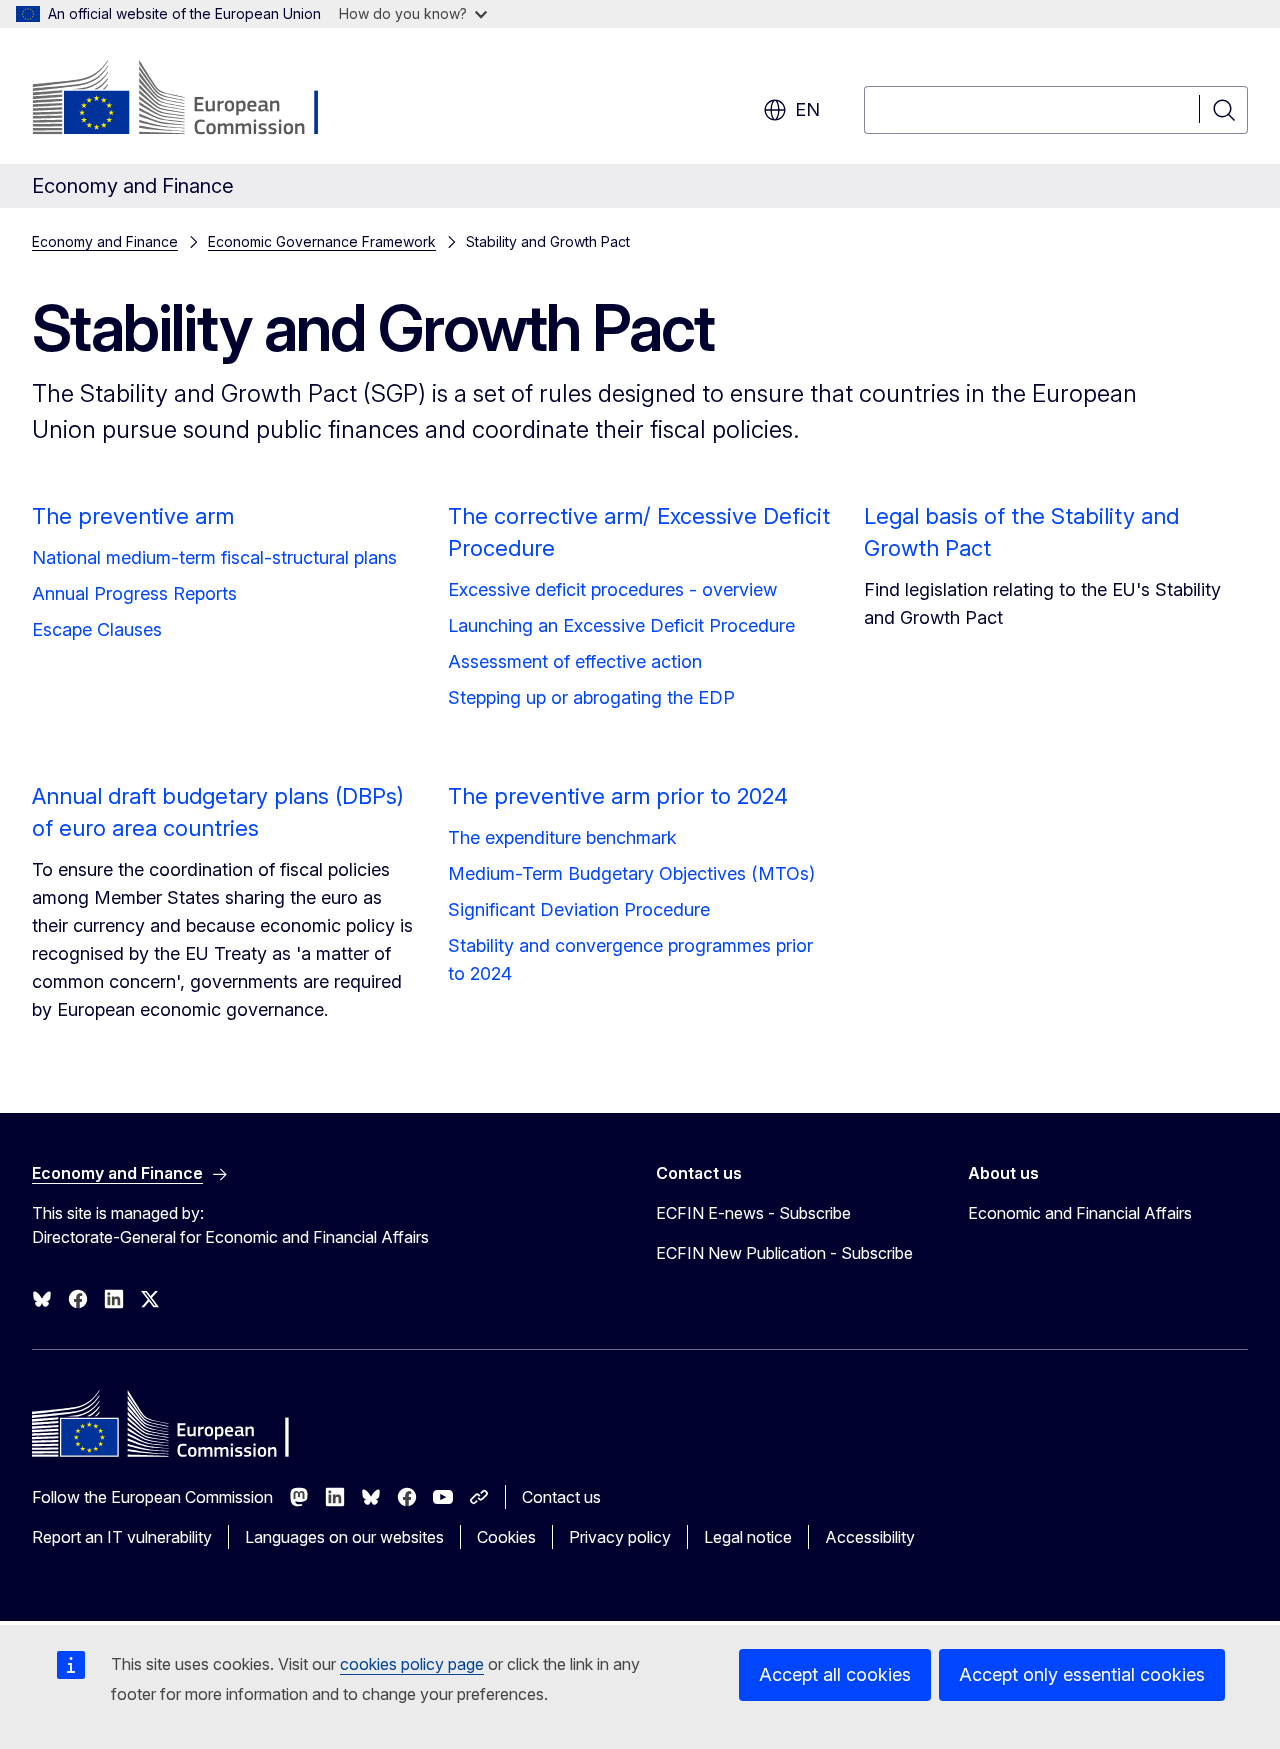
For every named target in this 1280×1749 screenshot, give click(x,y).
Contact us (561, 1497)
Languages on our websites (344, 1537)
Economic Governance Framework (322, 241)
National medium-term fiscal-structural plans (214, 557)
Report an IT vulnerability (122, 1537)
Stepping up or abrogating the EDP (591, 697)
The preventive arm (133, 516)
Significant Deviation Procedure (579, 909)
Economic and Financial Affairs (1080, 1213)
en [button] (807, 109)
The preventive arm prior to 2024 (618, 796)
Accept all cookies (835, 1674)
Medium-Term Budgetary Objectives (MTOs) (631, 873)
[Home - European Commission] (193, 100)
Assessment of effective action (575, 661)
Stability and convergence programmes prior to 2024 (630, 959)
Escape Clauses (97, 629)
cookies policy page (412, 1664)
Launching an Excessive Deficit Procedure (621, 625)
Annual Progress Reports (134, 593)
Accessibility (870, 1537)
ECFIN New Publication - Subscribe (784, 1253)
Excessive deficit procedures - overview (612, 589)
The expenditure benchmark (562, 837)
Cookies (506, 1537)
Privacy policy (620, 1537)
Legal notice (748, 1537)
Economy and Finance (105, 241)
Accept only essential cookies (1082, 1674)
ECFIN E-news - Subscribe (753, 1213)
